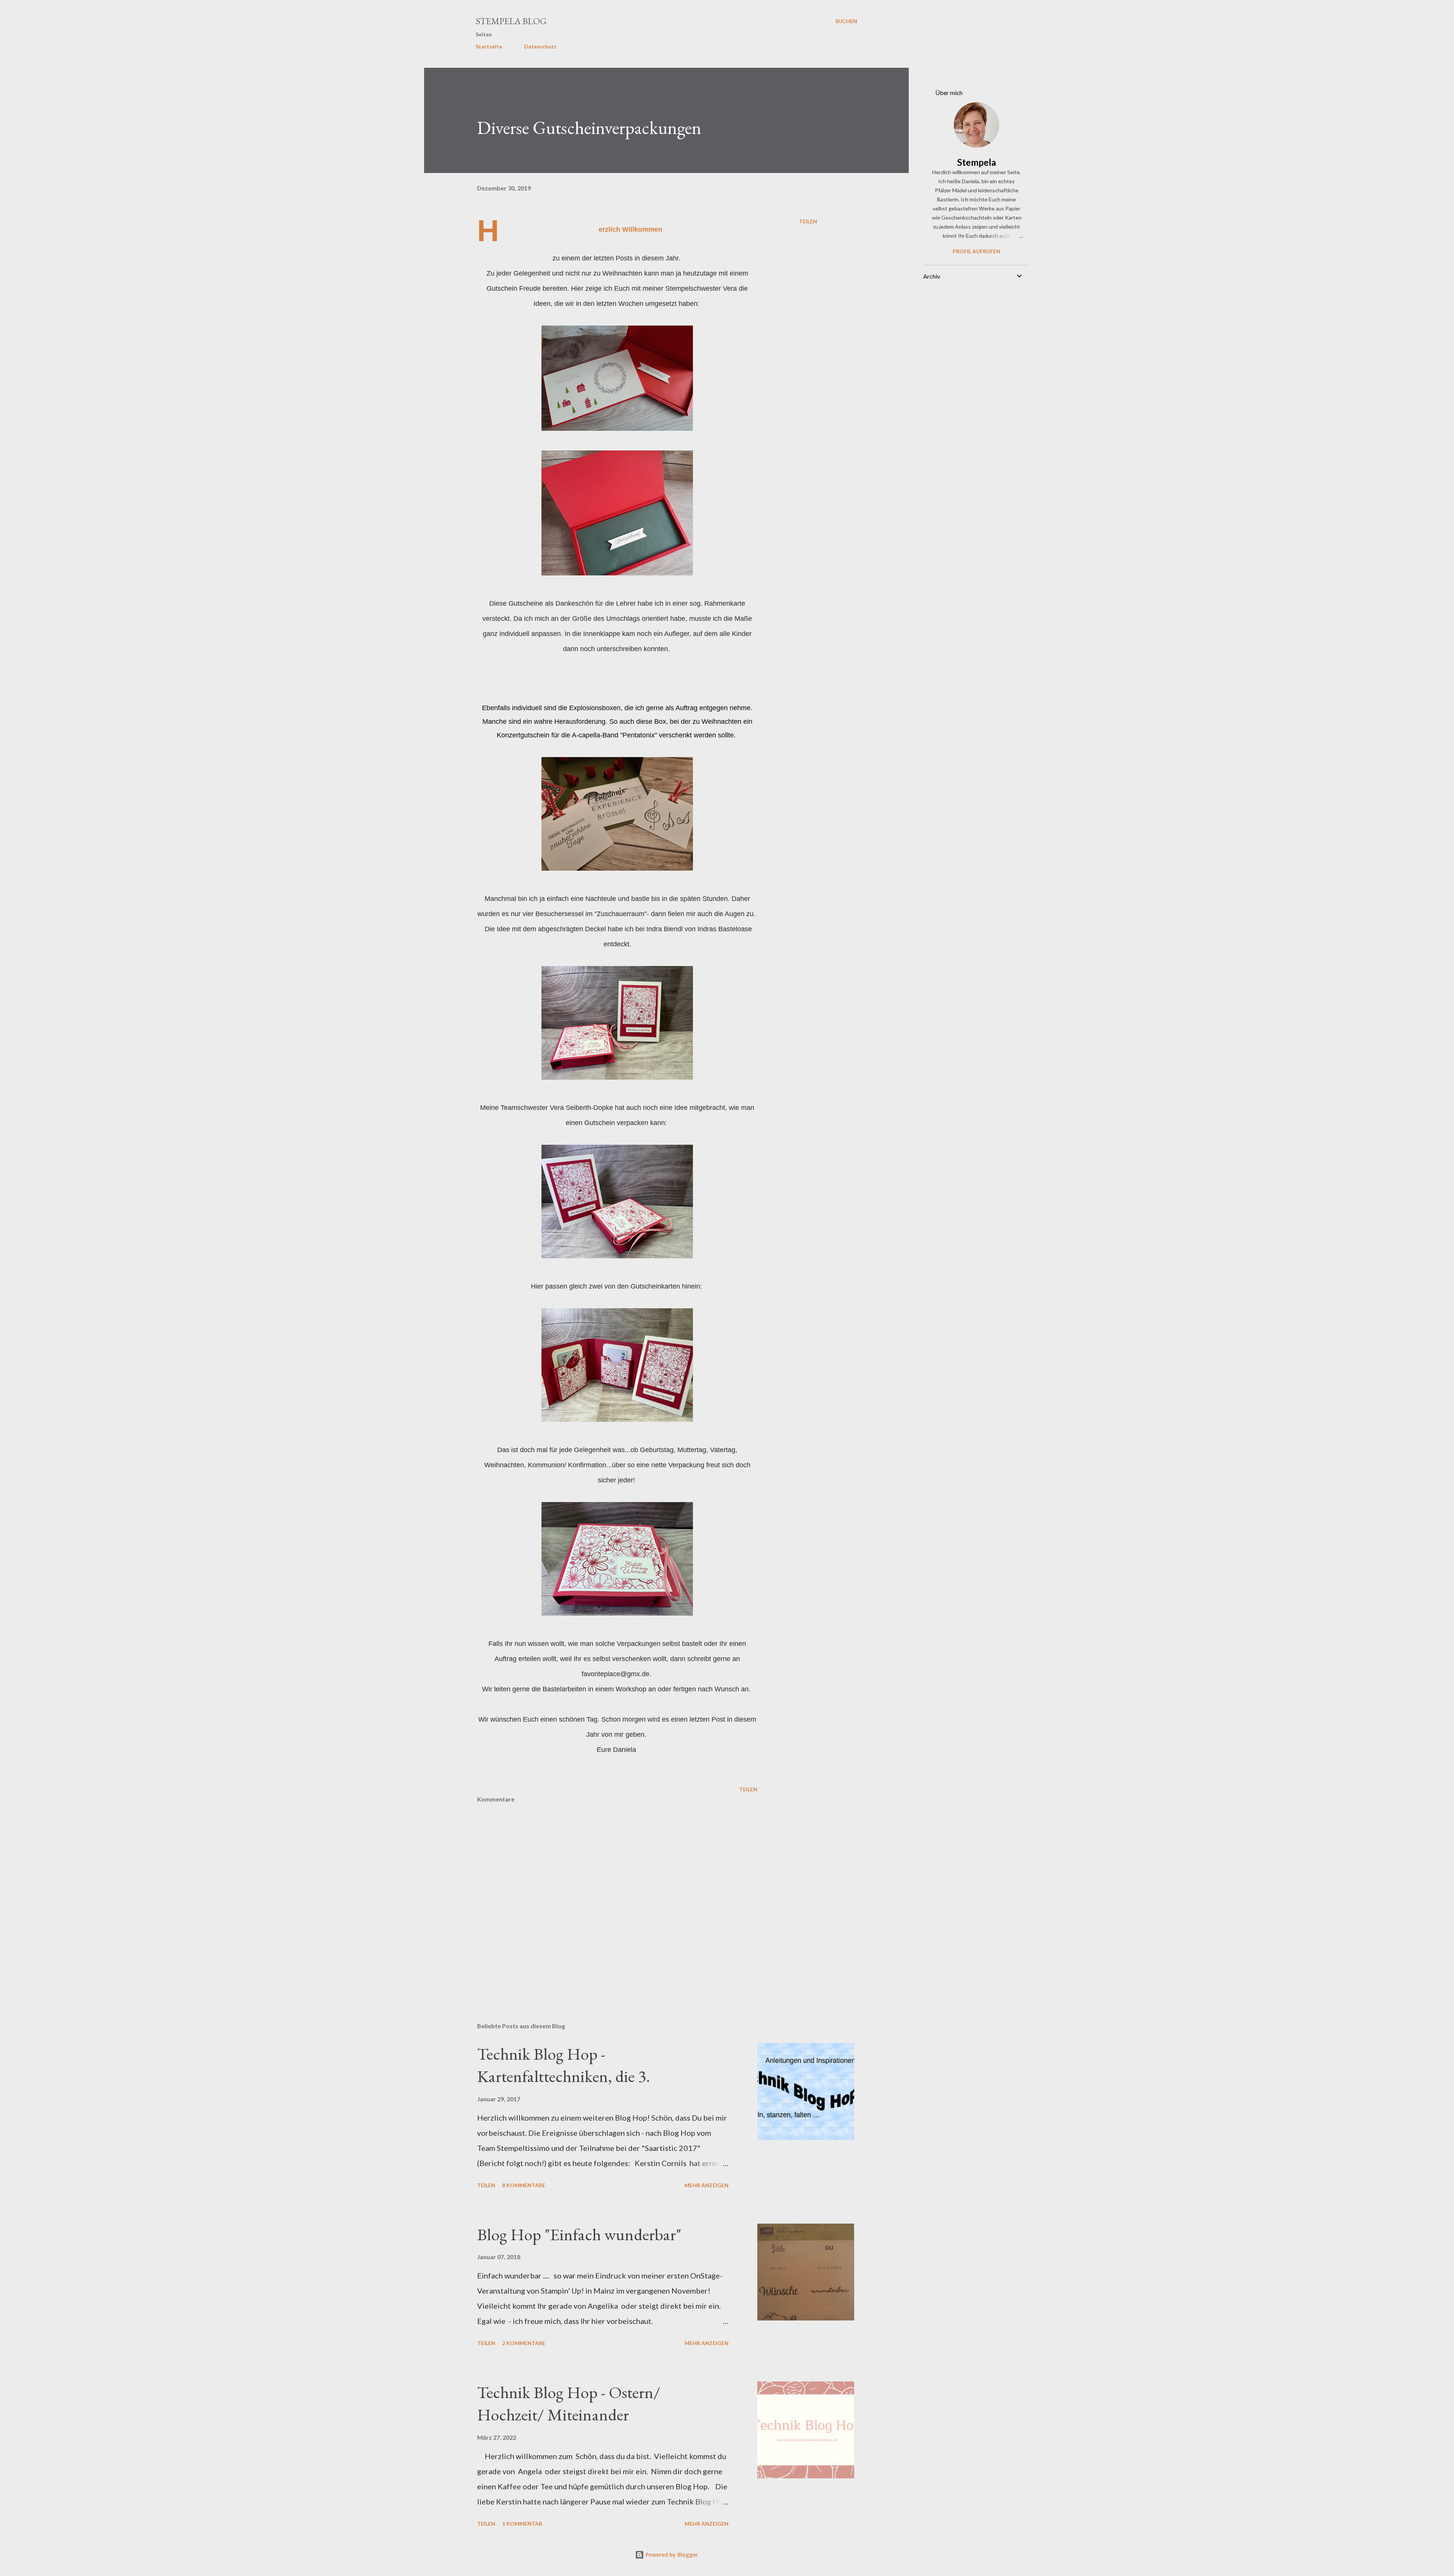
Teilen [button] (808, 221)
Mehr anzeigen (707, 2185)
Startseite (489, 46)
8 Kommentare (524, 2185)
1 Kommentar (522, 2524)
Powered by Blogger (671, 2555)
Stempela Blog (511, 21)
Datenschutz (540, 46)
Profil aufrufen (977, 251)
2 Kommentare (524, 2343)
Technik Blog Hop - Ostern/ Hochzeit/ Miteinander (569, 2403)
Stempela (977, 162)
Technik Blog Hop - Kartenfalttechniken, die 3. (564, 2065)
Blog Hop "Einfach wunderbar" (579, 2234)
